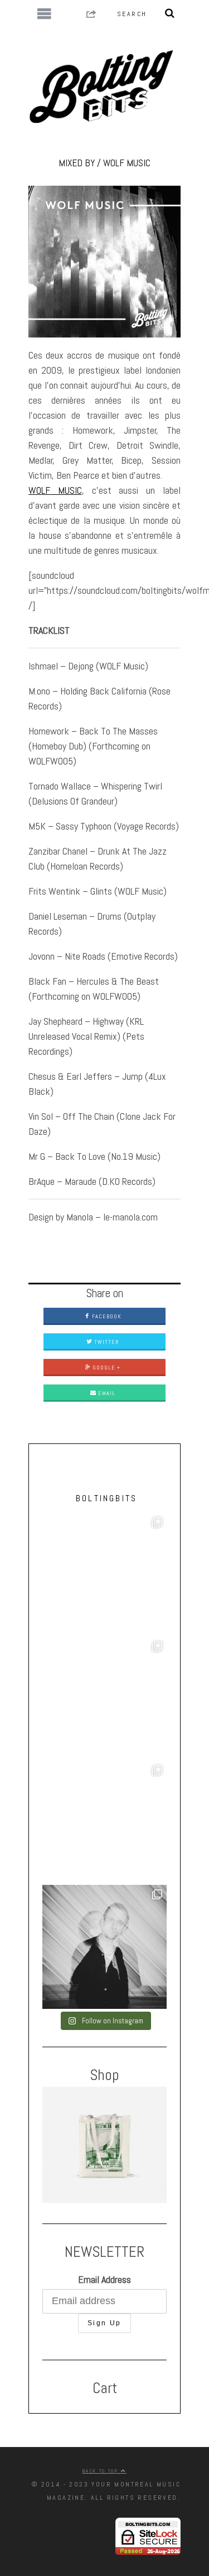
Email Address (104, 2279)
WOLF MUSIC (55, 490)
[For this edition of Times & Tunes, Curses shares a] (104, 1947)
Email (106, 1393)
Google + (106, 1368)
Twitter (106, 1342)
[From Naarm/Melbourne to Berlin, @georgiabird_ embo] (104, 1575)
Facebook (106, 1316)
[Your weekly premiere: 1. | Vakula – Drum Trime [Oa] (104, 1823)
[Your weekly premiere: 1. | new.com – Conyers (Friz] (104, 1699)
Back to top (102, 2471)
